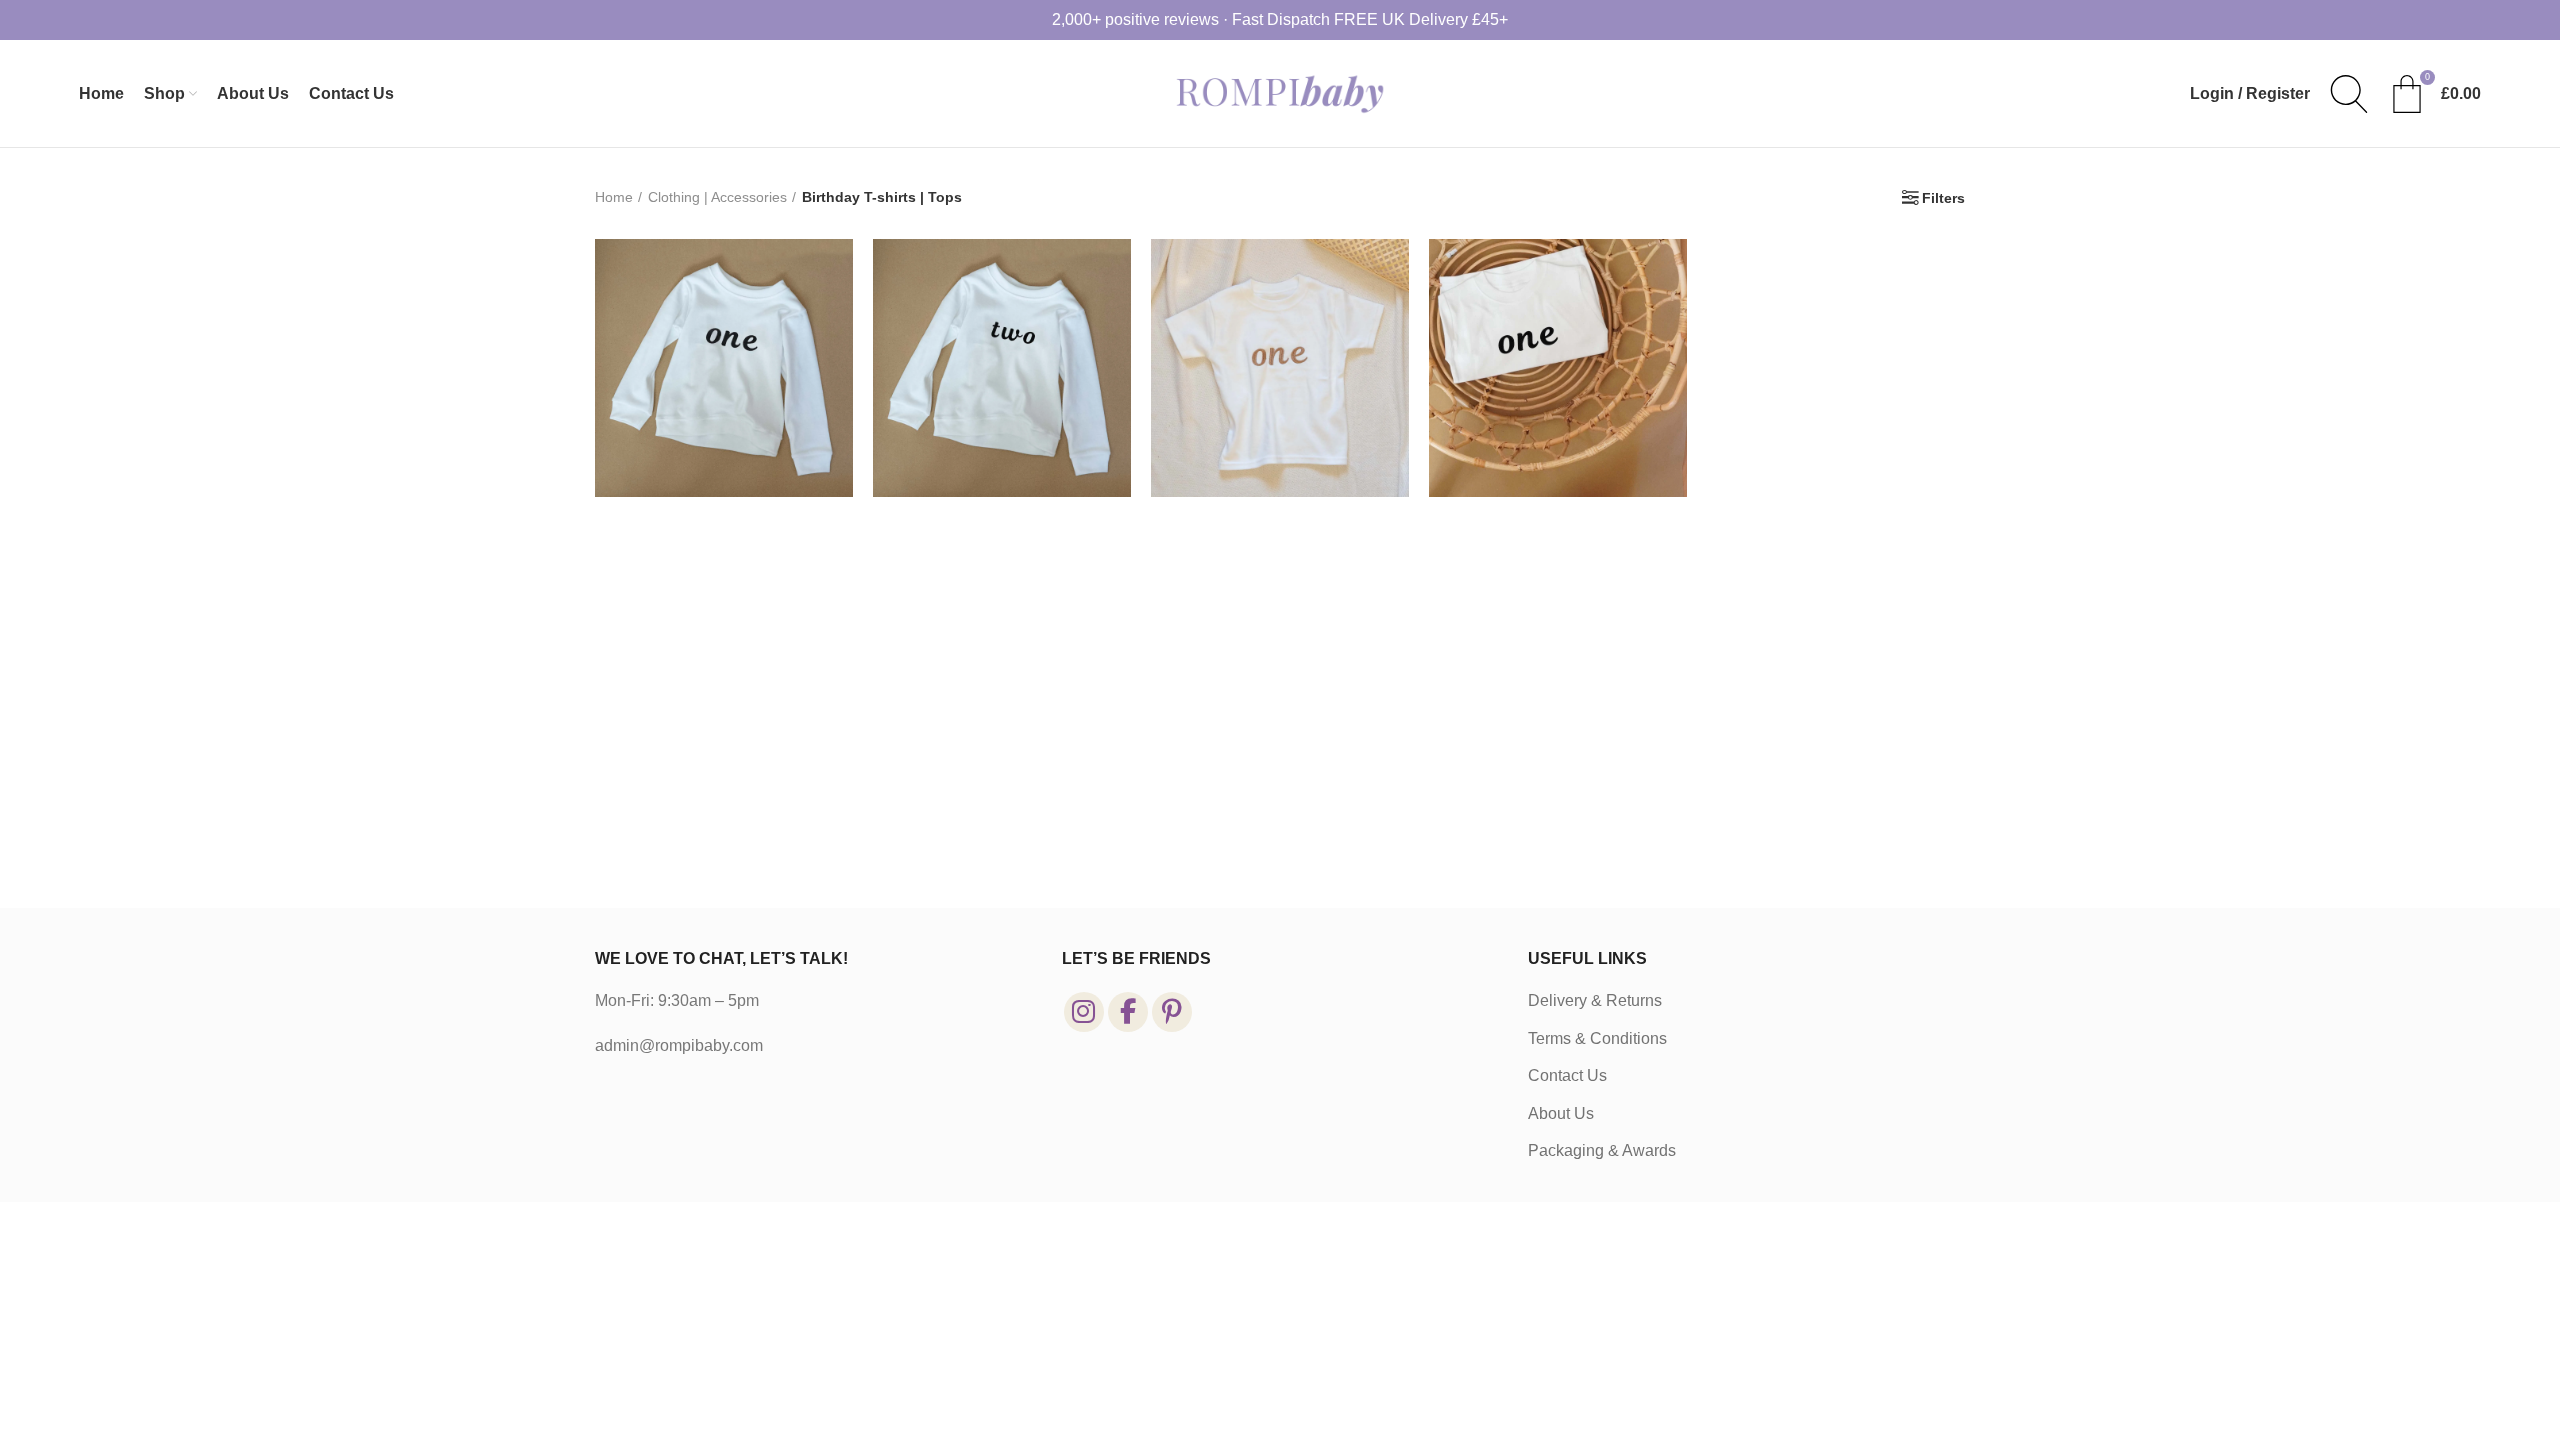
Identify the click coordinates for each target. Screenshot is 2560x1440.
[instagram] (1084, 1012)
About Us (1561, 1113)
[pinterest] (1172, 1012)
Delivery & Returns (1595, 1000)
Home (614, 197)
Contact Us (1567, 1075)
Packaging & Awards (1602, 1150)
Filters (1943, 198)
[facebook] (1128, 1012)
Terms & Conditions (1597, 1038)
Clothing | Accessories (717, 197)
